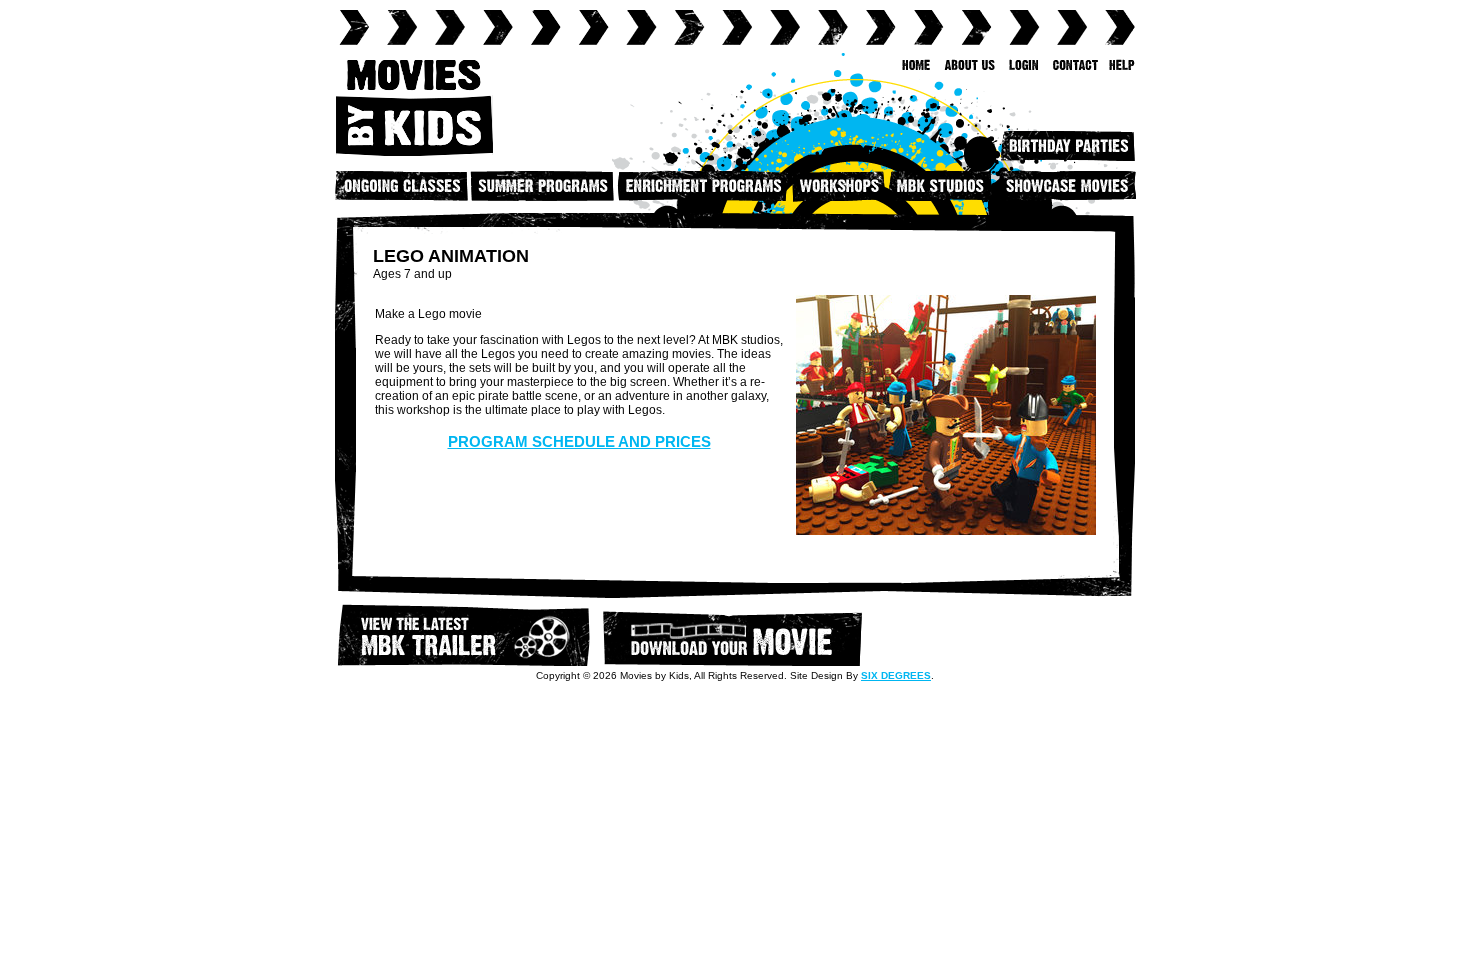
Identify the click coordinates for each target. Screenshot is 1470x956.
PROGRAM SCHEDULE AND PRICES (579, 441)
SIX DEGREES (896, 675)
